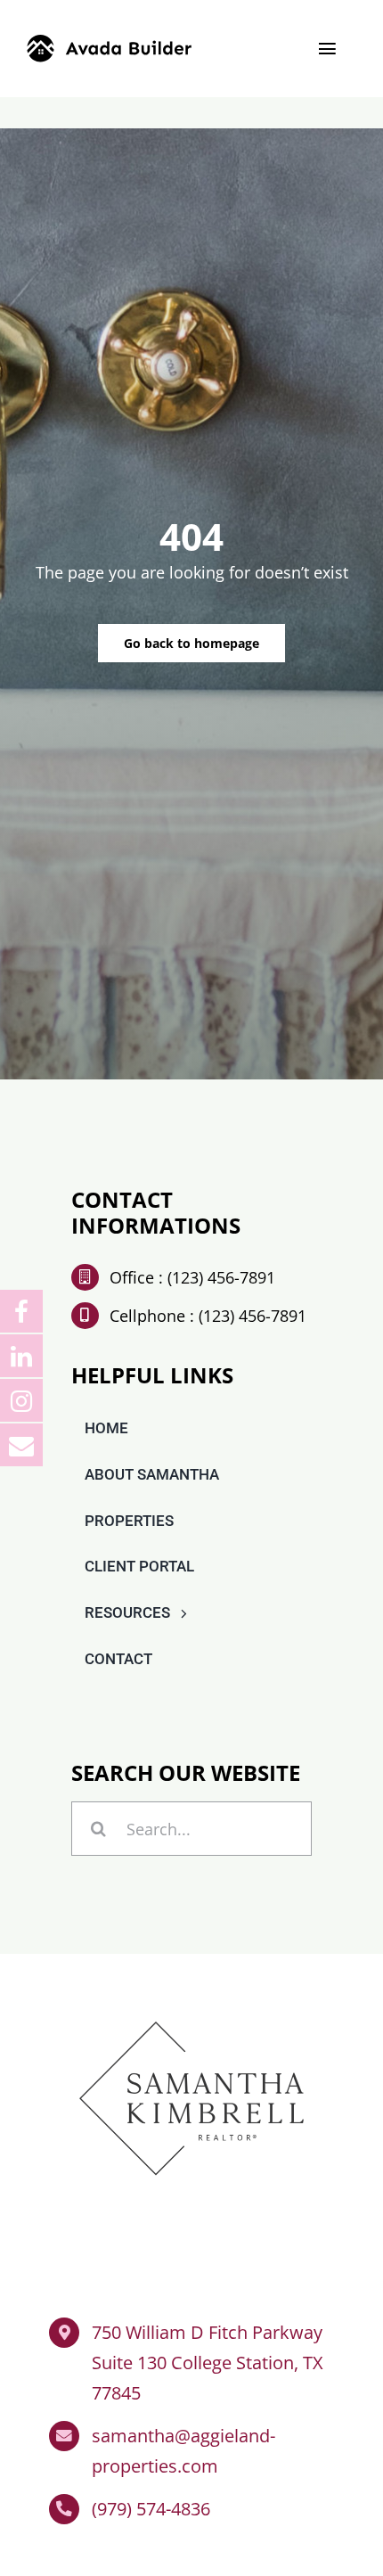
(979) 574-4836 (151, 2509)
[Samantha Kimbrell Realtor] (191, 2011)
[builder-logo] (109, 43)
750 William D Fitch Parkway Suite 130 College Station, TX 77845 (208, 2363)
